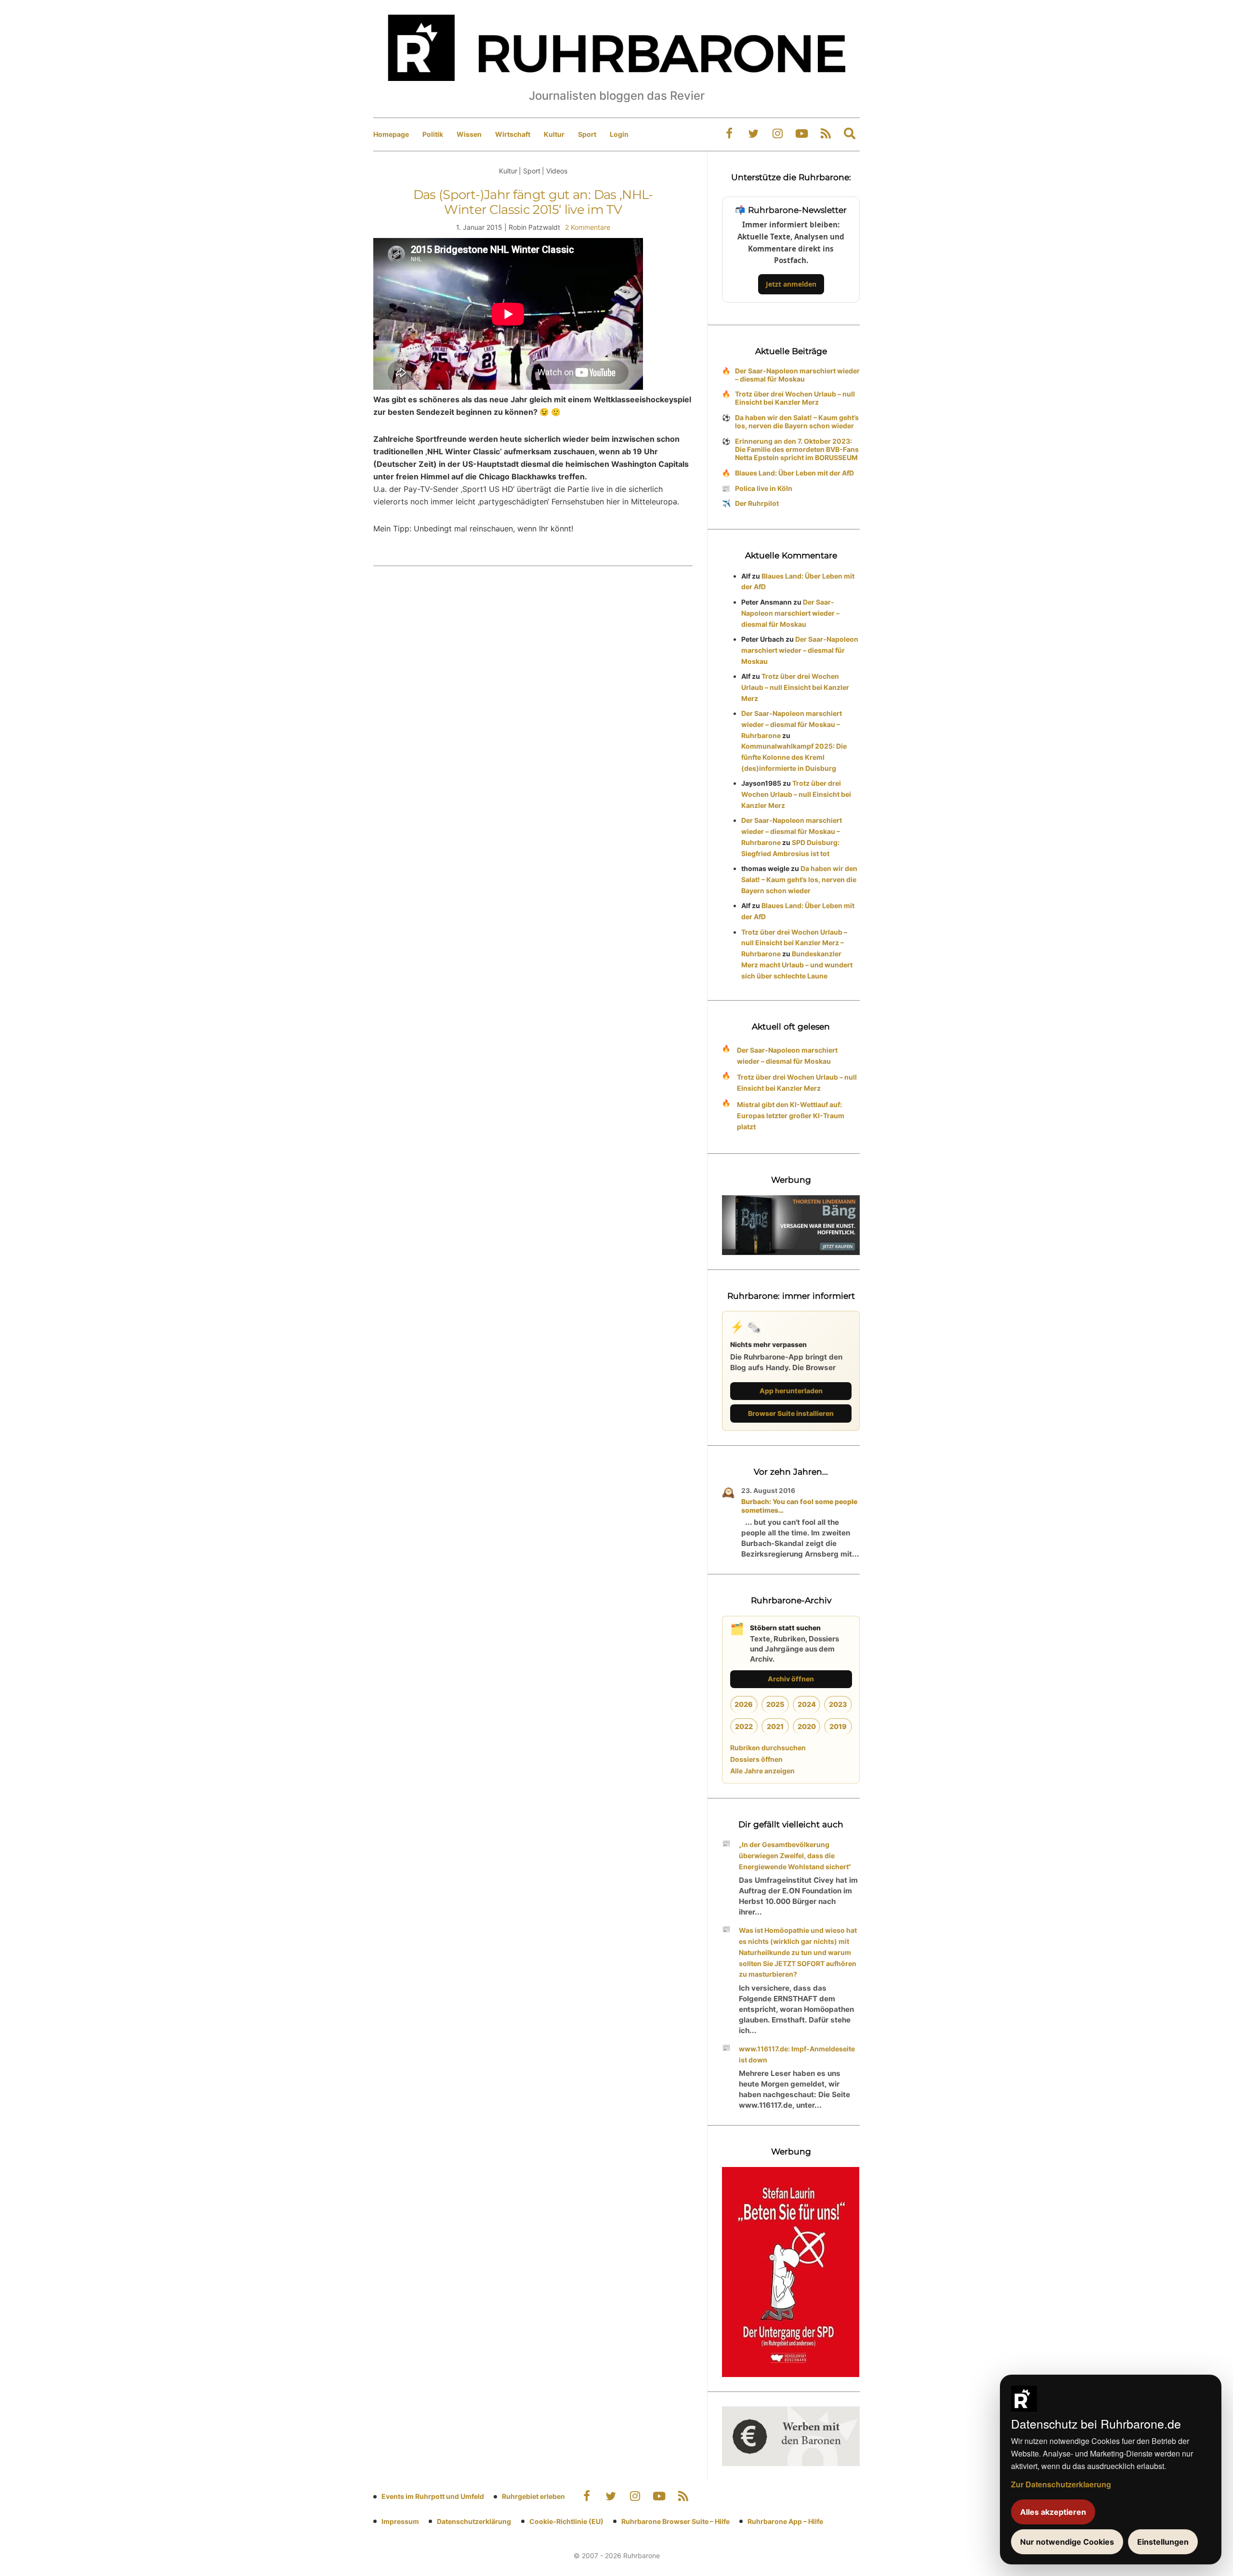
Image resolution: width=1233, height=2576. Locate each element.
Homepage (391, 134)
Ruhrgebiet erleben (533, 2496)
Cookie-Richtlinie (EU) (566, 2521)
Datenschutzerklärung (474, 2521)
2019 (838, 1726)
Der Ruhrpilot (757, 503)
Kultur (554, 134)
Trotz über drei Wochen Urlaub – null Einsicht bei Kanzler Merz (795, 398)
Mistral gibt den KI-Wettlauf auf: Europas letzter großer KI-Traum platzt (791, 1116)
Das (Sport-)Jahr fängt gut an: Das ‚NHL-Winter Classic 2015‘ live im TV (533, 202)
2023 (838, 1704)
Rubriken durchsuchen (768, 1748)
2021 (775, 1726)
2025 (775, 1704)
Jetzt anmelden (791, 284)
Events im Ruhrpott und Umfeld (433, 2496)
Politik (433, 134)
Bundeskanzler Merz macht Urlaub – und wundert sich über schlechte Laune (797, 965)
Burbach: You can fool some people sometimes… (799, 1506)
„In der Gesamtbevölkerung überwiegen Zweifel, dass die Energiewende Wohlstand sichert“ (795, 1856)
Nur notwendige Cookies (1067, 2542)
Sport (587, 134)
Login (619, 134)
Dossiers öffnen (756, 1759)
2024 (807, 1704)
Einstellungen (1163, 2542)
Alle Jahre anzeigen (762, 1771)
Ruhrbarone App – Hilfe (785, 2521)
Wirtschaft (513, 134)
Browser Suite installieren (791, 1413)
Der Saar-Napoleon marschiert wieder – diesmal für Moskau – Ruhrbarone (792, 724)
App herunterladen (791, 1391)
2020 (807, 1726)
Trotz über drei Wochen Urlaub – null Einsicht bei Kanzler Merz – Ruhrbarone (794, 943)
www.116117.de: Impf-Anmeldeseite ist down (797, 2054)
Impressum (400, 2521)
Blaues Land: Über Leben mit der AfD (794, 473)
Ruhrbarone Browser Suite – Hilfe (676, 2521)
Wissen (469, 134)
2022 (744, 1726)
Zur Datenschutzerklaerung (1061, 2484)
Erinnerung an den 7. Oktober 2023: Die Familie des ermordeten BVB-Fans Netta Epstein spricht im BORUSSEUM (797, 449)
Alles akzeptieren (1053, 2512)
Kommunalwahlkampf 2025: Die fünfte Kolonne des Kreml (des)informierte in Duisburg (794, 757)
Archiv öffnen (791, 1679)
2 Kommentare (588, 227)
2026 (744, 1704)
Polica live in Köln (764, 488)
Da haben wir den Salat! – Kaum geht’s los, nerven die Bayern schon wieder (797, 422)
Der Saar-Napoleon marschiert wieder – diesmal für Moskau (797, 375)
